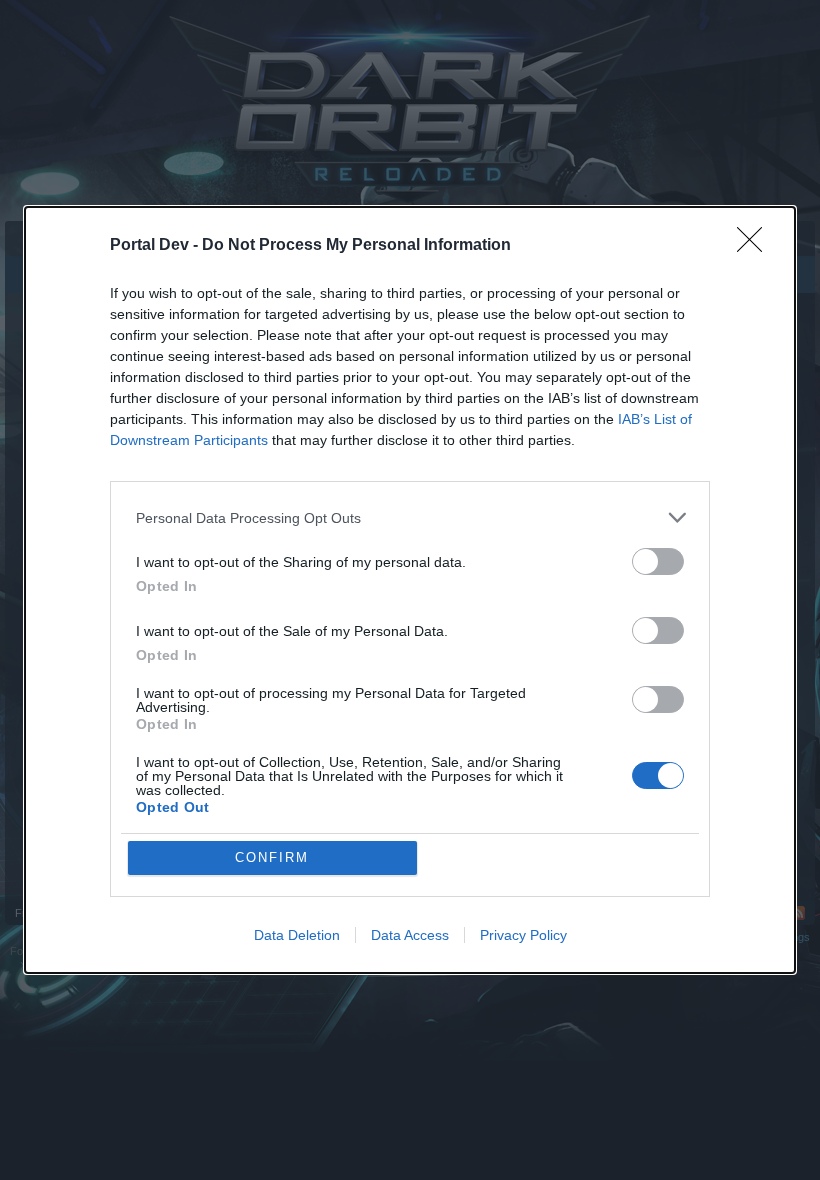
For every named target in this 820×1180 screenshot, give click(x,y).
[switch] (658, 561)
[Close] (756, 246)
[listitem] (410, 517)
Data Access (410, 935)
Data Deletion (297, 935)
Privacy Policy (523, 935)
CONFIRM (272, 857)
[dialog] (410, 590)
